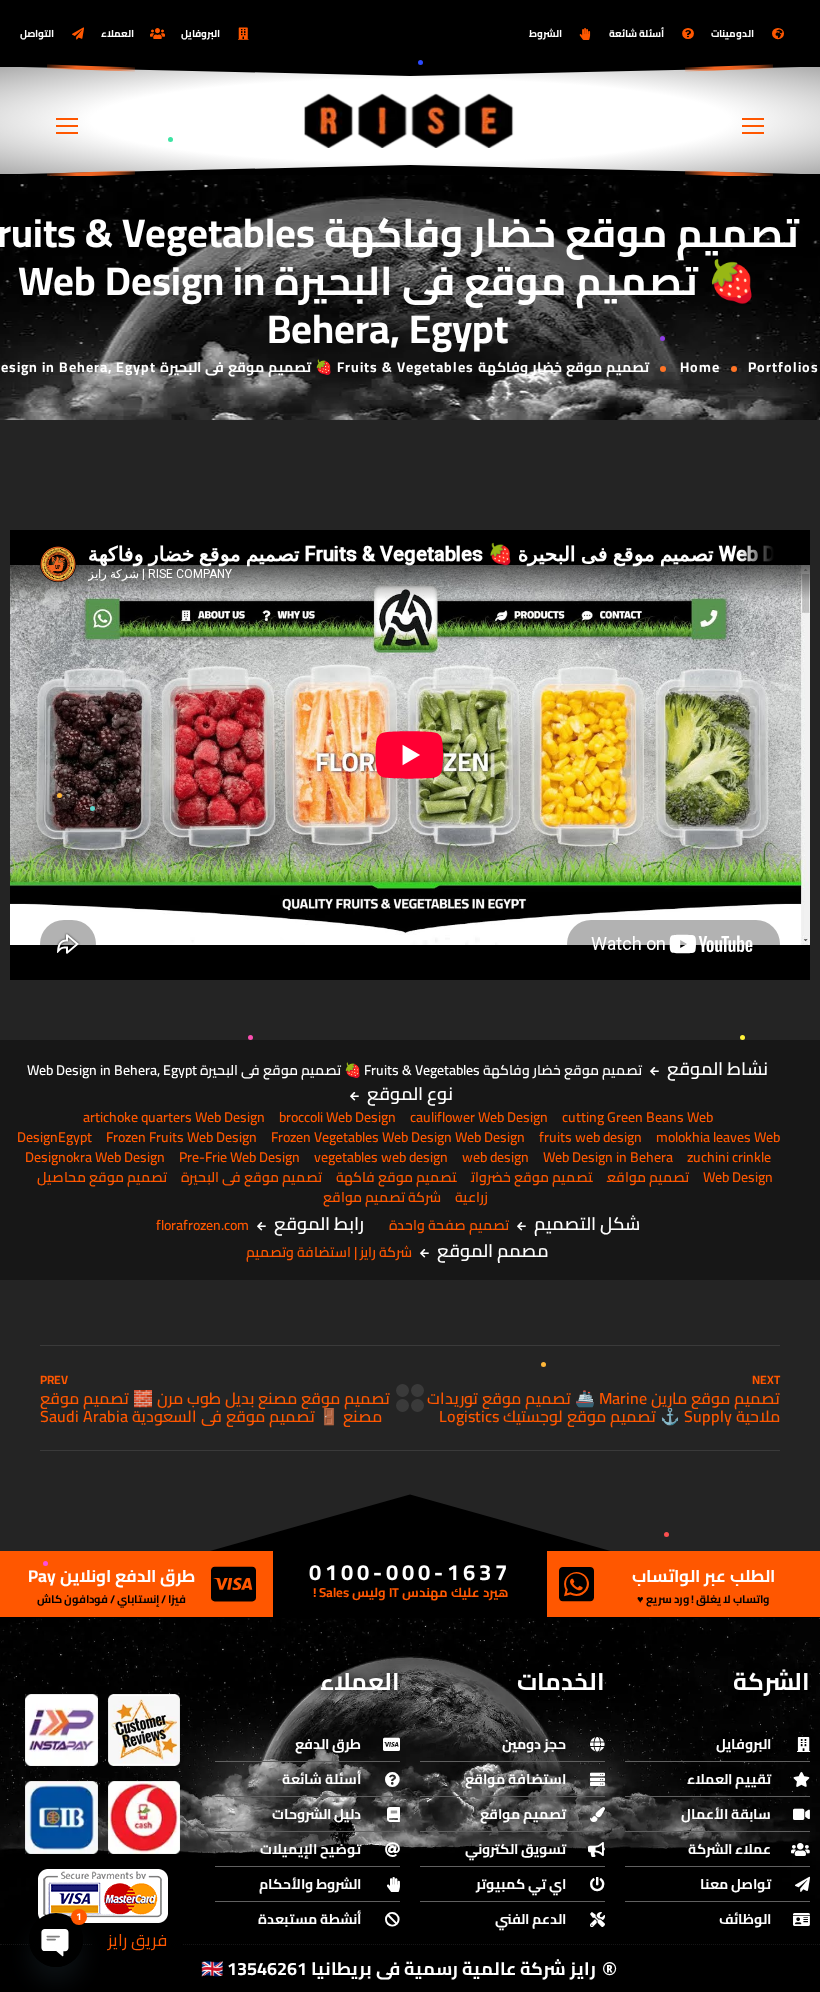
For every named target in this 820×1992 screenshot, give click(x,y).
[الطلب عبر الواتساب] (577, 1584)
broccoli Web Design (337, 1117)
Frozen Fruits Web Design (181, 1137)
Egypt (75, 1137)
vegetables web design (381, 1157)
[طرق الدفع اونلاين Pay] (233, 1584)
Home (700, 367)
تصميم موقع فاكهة (396, 1177)
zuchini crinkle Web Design (730, 1167)
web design (495, 1157)
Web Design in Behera (608, 1157)
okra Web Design (115, 1157)
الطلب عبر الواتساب (703, 1576)
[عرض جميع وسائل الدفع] (103, 1896)
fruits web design (590, 1137)
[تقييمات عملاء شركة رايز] (144, 1730)
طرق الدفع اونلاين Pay (111, 1576)
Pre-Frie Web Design (239, 1157)
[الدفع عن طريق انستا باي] (61, 1730)
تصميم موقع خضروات (532, 1177)
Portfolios (783, 367)
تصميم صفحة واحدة (449, 1225)
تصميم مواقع (648, 1177)
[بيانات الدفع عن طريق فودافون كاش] (144, 1817)
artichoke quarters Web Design (174, 1117)
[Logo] (410, 120)
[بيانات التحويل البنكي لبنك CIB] (61, 1817)
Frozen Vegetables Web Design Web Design (398, 1137)
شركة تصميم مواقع (382, 1197)
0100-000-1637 (410, 1572)
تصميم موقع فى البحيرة (251, 1177)
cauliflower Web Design (479, 1117)
